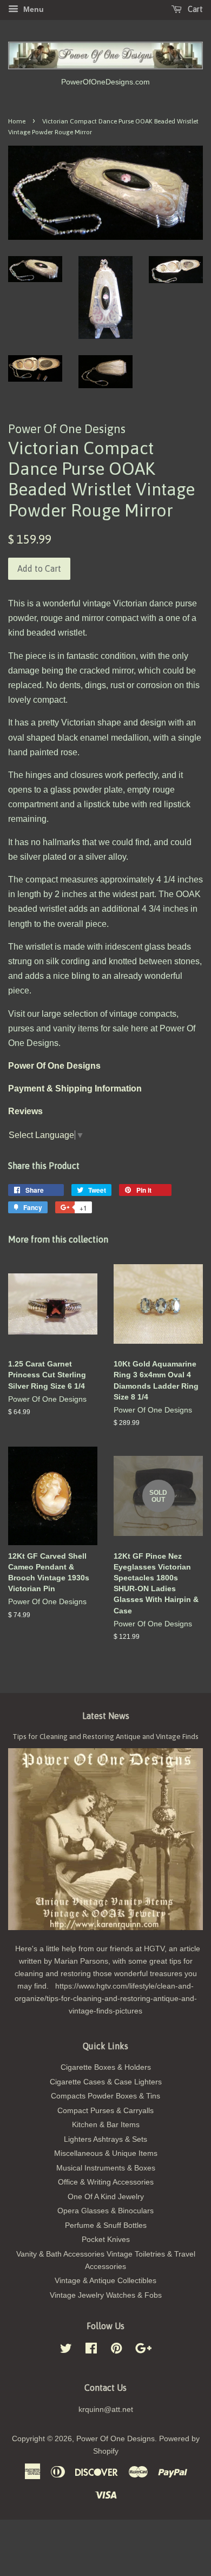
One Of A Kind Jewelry (106, 2197)
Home (17, 121)
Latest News (106, 1716)
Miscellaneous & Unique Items (106, 2153)
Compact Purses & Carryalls (105, 2111)
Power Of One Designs (116, 2439)
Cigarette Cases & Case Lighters (106, 2082)
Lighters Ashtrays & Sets (105, 2139)
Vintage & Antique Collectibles (105, 2281)
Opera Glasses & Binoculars (105, 2211)
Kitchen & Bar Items (106, 2125)
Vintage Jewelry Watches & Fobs (106, 2295)
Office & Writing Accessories (106, 2182)
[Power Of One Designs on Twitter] (66, 2351)
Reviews (25, 1111)
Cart (194, 9)
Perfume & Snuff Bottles (106, 2225)
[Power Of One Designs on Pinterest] (116, 2351)
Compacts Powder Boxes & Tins (105, 2096)
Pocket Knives (106, 2240)
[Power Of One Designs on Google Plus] (143, 2351)
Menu (32, 9)
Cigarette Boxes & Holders (106, 2067)
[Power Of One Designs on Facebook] (91, 2351)
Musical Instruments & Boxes (106, 2168)
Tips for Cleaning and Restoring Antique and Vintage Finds (105, 1736)
